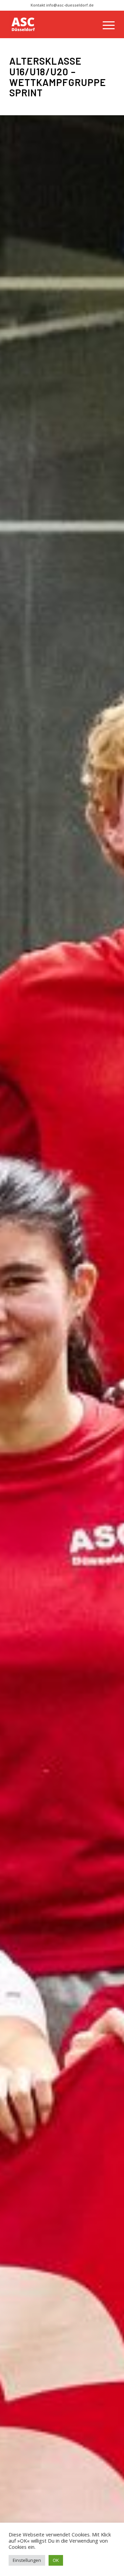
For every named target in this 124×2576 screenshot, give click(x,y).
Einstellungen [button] (27, 2560)
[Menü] (105, 24)
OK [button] (56, 2560)
